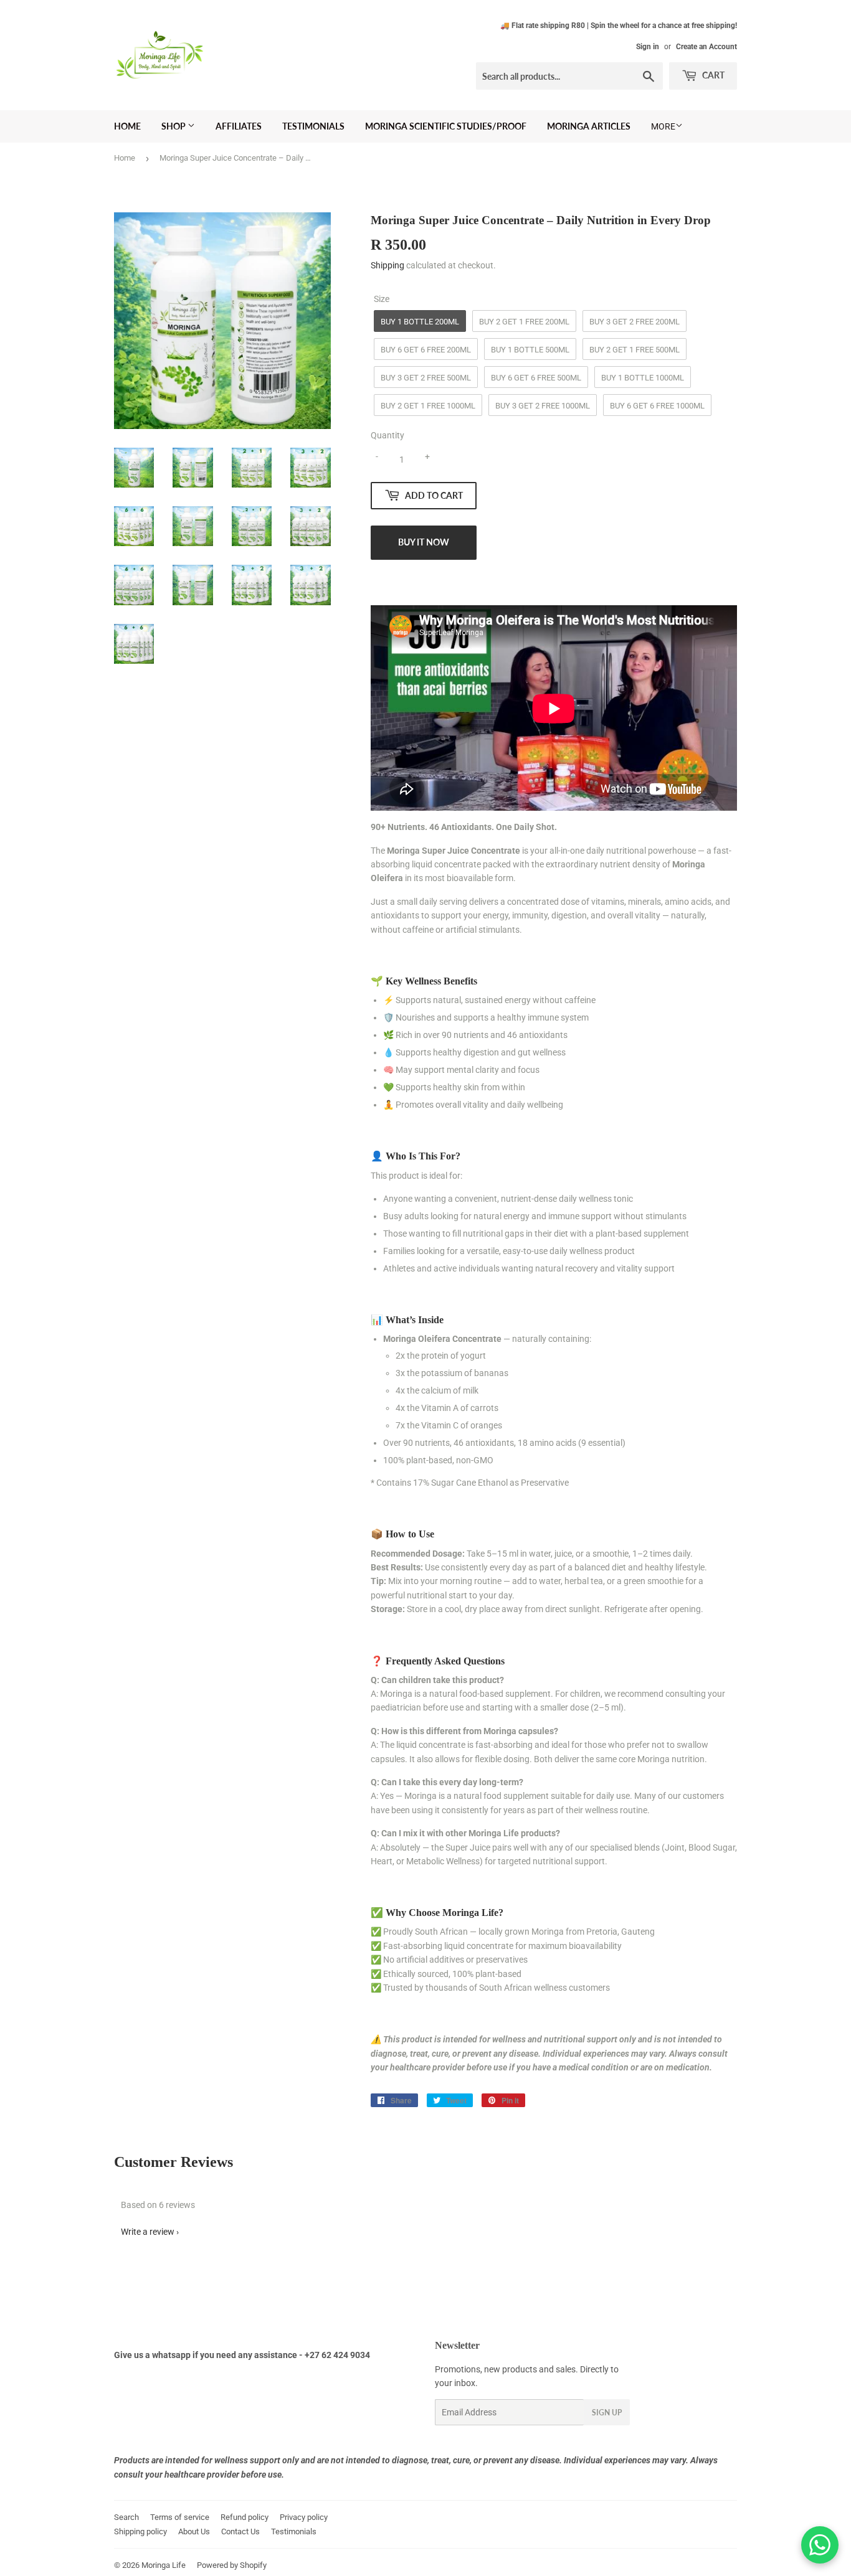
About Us (194, 2531)
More (663, 126)
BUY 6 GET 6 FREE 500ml (536, 378)
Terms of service (180, 2517)
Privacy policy (304, 2517)
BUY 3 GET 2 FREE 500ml (426, 378)
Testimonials (313, 126)
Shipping (387, 265)
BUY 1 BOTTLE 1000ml (643, 378)
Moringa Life (164, 2565)
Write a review (148, 2232)
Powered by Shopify (232, 2565)
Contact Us (240, 2531)
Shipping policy (140, 2531)
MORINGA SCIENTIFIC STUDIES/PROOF (446, 126)
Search (126, 2517)
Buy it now (424, 542)
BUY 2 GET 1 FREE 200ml (524, 322)
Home (127, 126)
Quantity (387, 435)
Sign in (648, 47)
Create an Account (706, 47)
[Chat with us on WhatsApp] (820, 2545)
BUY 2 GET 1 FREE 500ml (635, 350)
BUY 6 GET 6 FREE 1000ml (657, 406)
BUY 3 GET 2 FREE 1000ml (543, 406)
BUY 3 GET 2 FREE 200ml (635, 322)
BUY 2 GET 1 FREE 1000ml (428, 406)
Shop (174, 126)
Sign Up (607, 2413)
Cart (712, 75)
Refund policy (245, 2517)
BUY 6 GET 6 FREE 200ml (426, 350)
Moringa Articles (589, 126)
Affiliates (239, 126)
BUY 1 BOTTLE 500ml (530, 350)
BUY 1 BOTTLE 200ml (420, 322)
